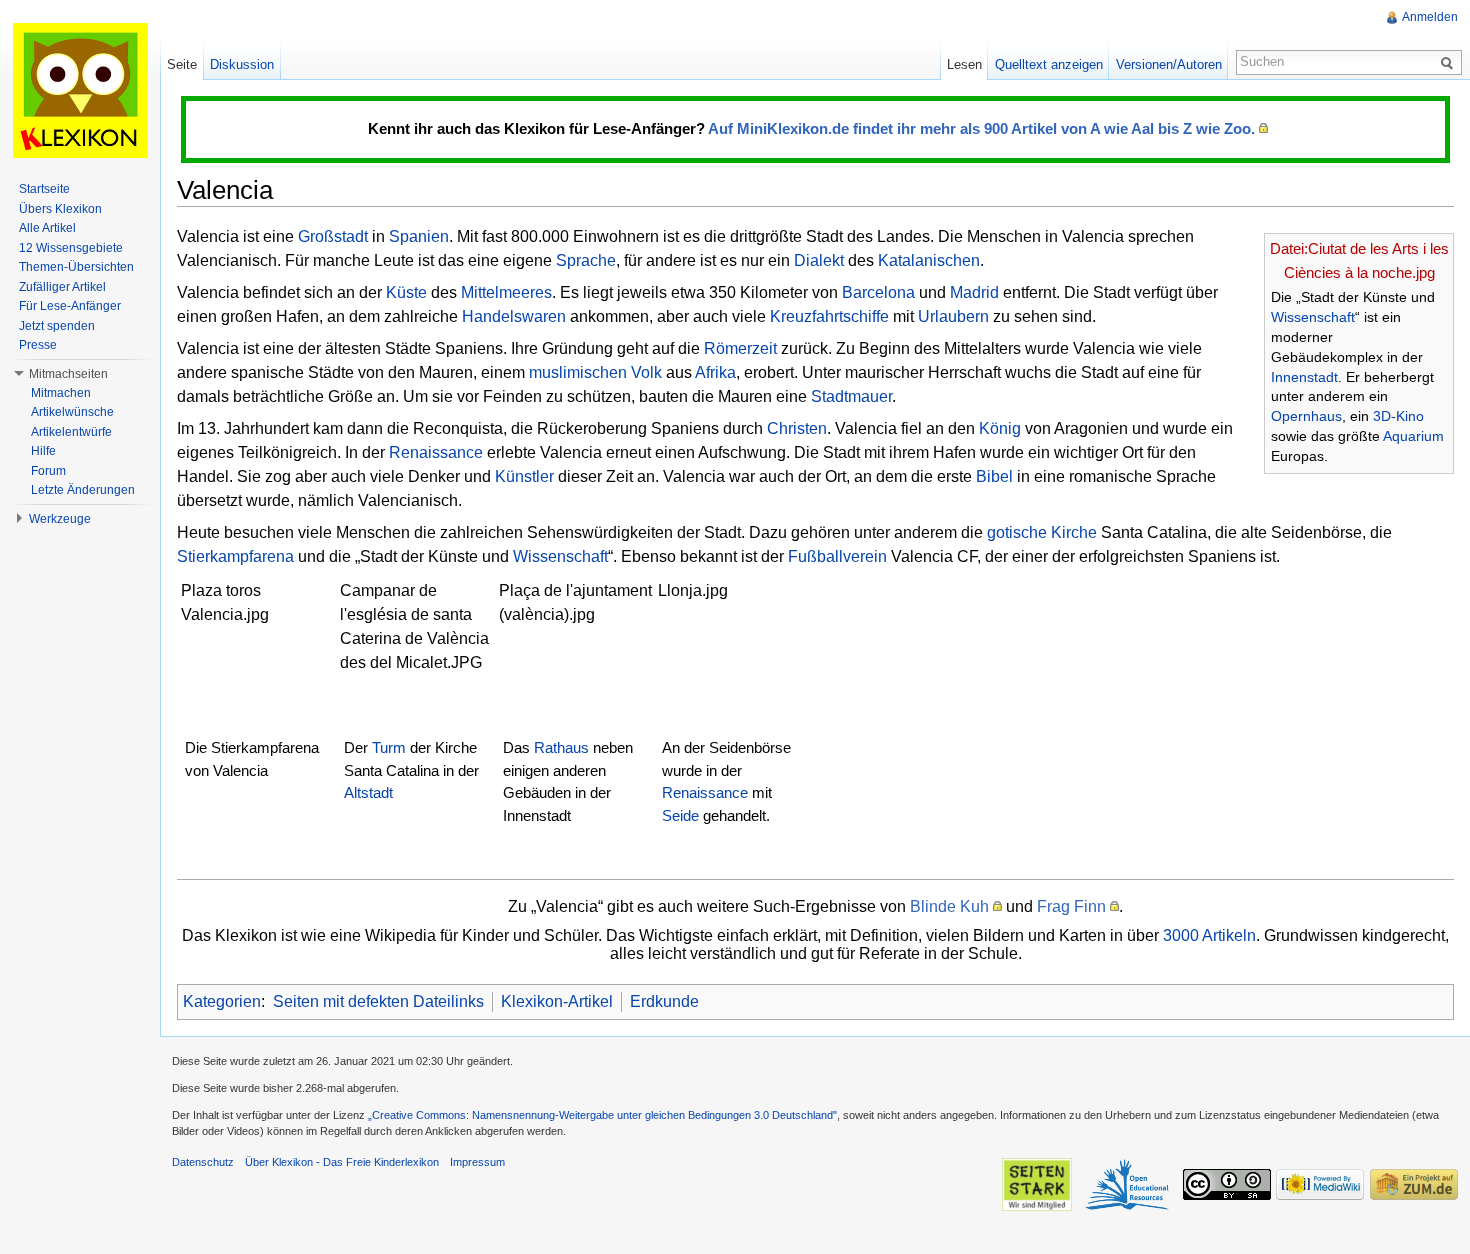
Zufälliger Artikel (62, 287)
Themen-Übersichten (76, 267)
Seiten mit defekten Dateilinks (378, 1001)
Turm (389, 747)
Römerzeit (740, 348)
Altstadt (368, 792)
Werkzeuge (60, 519)
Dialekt (819, 260)
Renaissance (436, 452)
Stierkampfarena (235, 556)
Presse (38, 345)
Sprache (586, 260)
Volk (646, 372)
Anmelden (1430, 17)
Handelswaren (514, 316)
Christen (797, 428)
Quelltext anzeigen (1049, 64)
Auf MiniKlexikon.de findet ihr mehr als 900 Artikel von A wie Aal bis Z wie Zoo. (981, 128)
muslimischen (578, 372)
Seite (182, 64)
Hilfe (43, 451)
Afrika (715, 372)
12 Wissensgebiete (71, 248)
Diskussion (242, 64)
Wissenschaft (1313, 317)
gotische (1017, 532)
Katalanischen (929, 260)
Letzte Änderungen (83, 490)
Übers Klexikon (60, 209)
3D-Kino (1398, 416)
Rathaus (561, 747)
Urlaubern (953, 316)
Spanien (419, 236)
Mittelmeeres (506, 292)
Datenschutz (203, 1162)
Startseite (44, 189)
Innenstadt (1304, 377)
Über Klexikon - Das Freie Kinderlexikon (342, 1162)
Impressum (477, 1162)
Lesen (964, 64)
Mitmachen (61, 393)
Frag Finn (1071, 906)
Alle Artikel (47, 228)
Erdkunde (664, 1001)
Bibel (994, 476)
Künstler (524, 476)
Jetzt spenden (57, 326)
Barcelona (878, 292)
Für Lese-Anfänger (70, 306)
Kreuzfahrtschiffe (829, 316)
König (1000, 428)
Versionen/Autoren (1169, 64)
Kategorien (222, 1001)
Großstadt (333, 236)
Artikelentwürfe (71, 432)
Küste (406, 292)
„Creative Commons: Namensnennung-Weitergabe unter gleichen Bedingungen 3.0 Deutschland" (602, 1115)
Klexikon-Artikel (557, 1001)
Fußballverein (837, 556)
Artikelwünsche (72, 412)
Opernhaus (1306, 416)
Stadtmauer (851, 396)
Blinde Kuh (949, 906)
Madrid (974, 292)
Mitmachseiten (68, 374)
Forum (48, 471)
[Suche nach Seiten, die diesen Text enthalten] (1450, 62)
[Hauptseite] (80, 90)
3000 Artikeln (1209, 935)
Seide (680, 815)
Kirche (1074, 532)
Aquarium (1413, 436)
